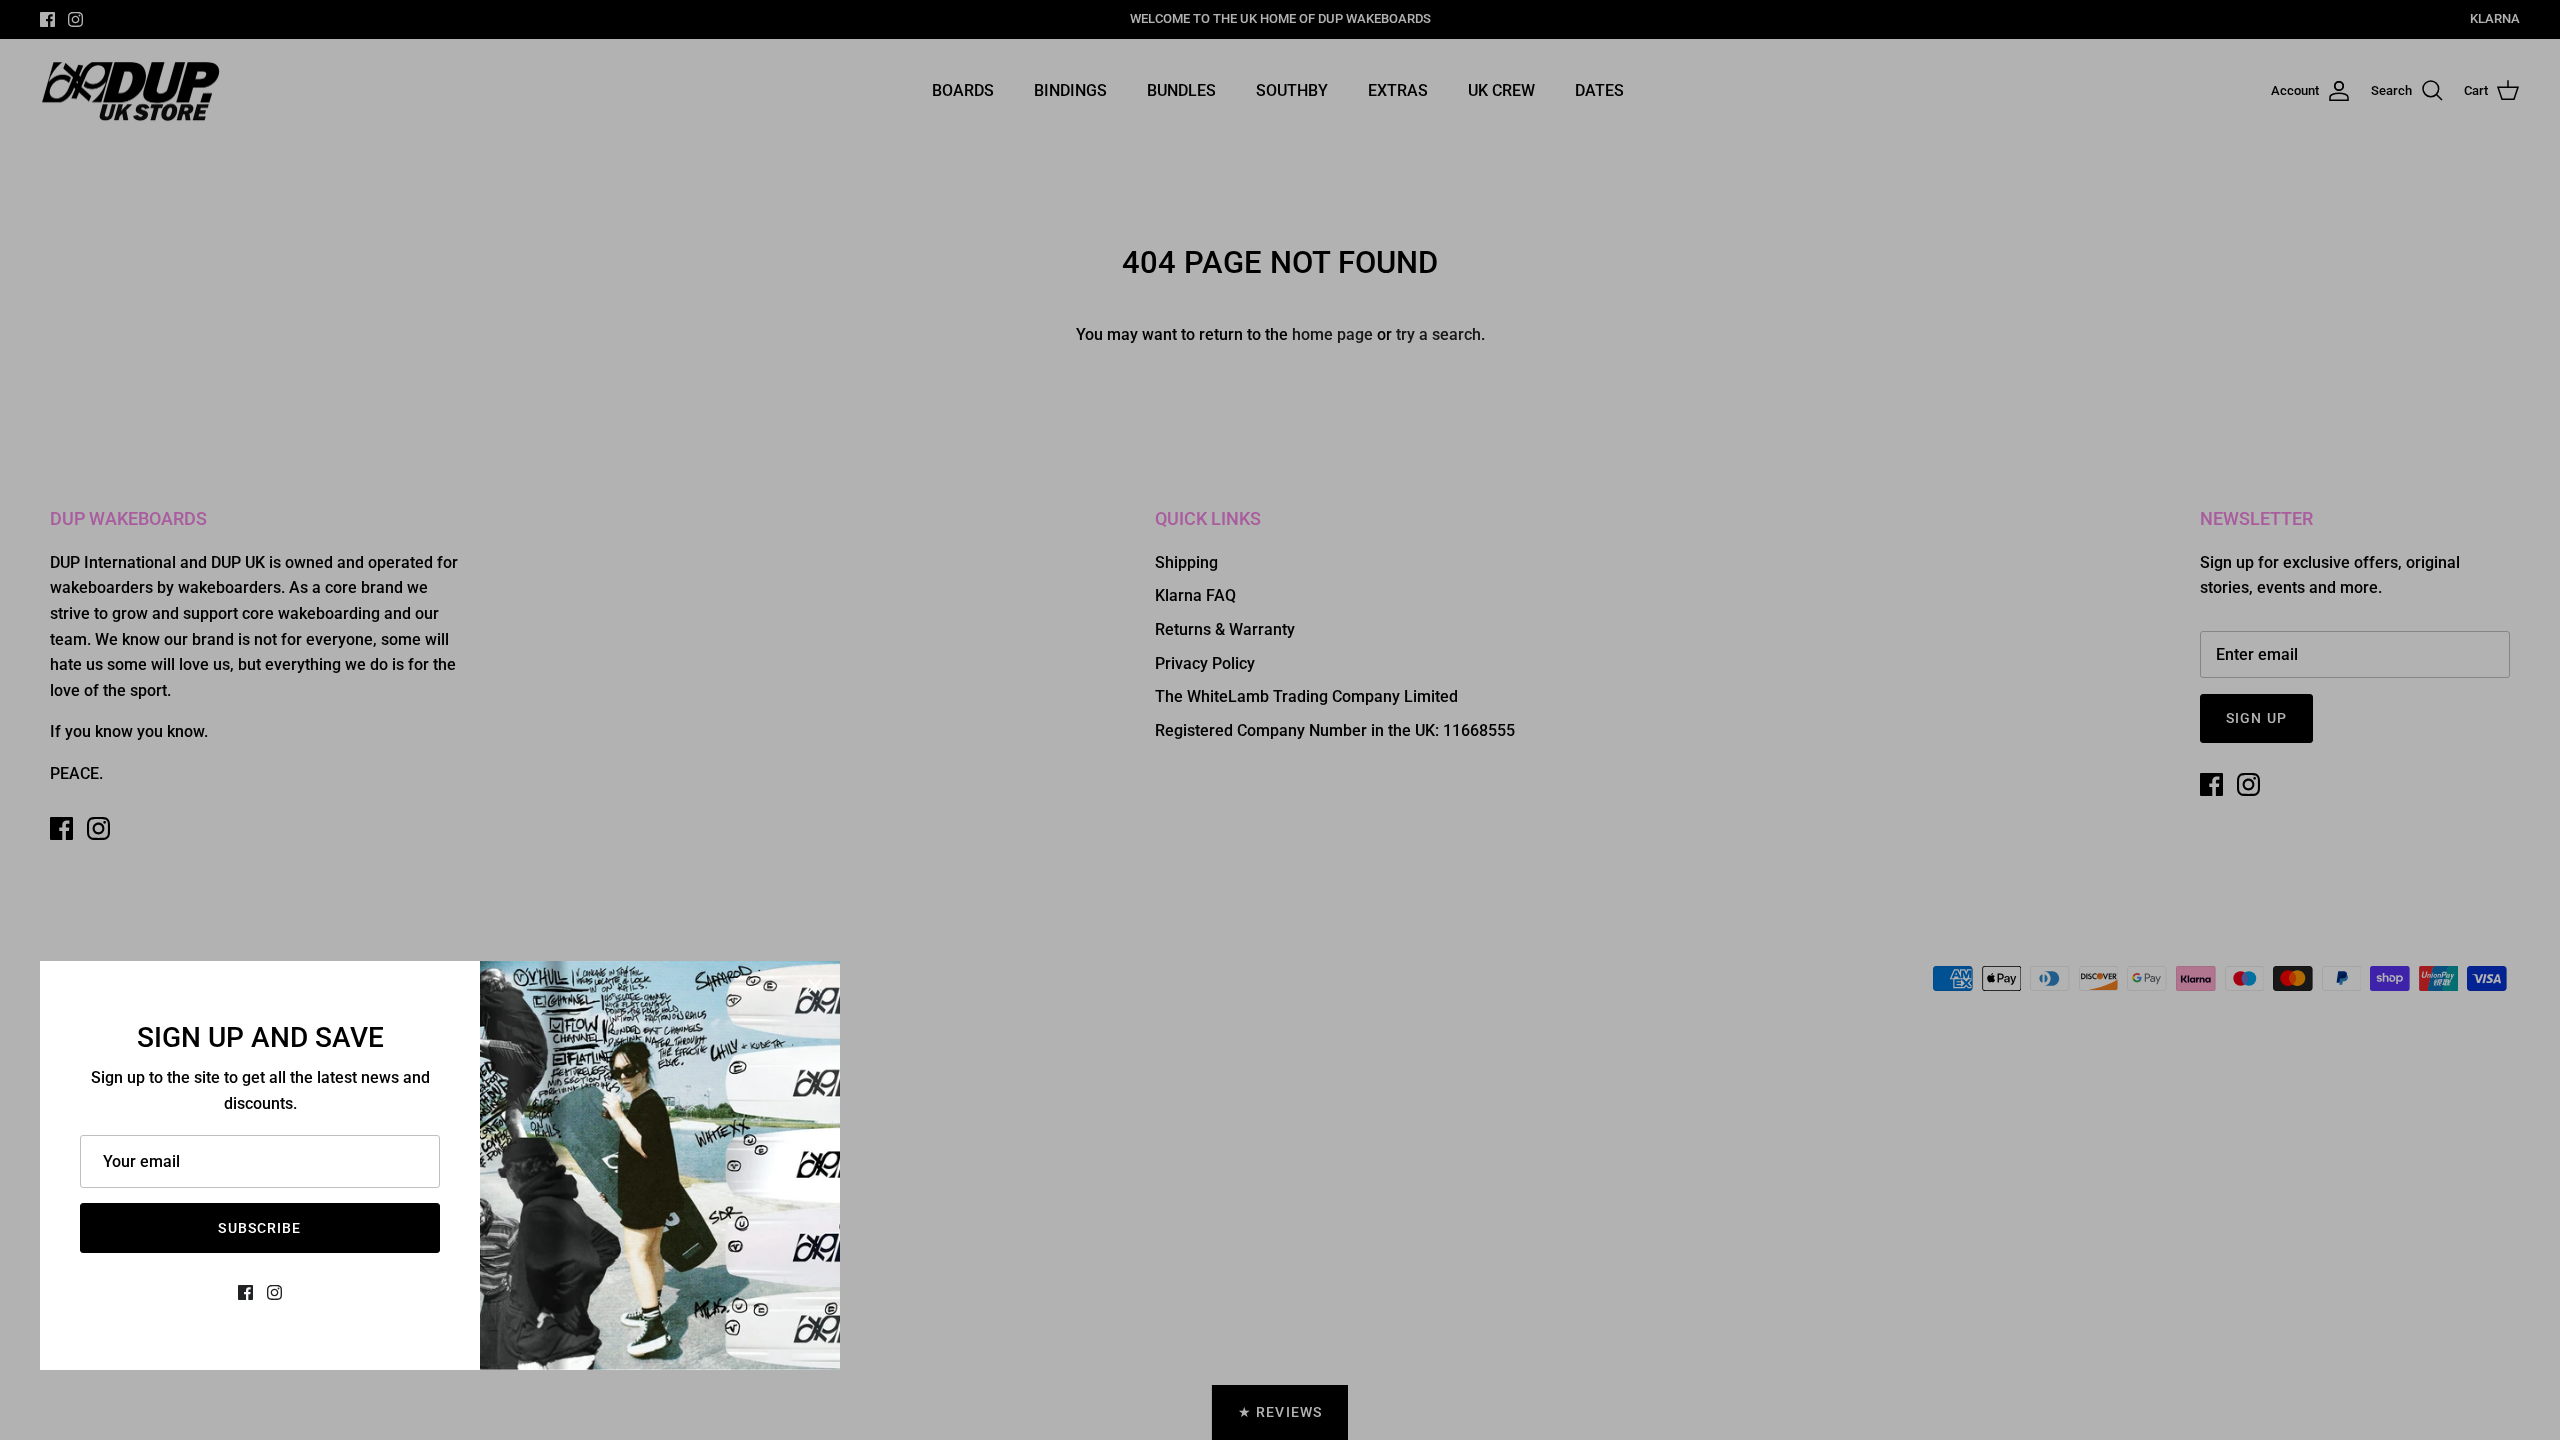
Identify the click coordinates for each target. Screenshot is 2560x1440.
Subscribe (259, 1228)
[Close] (815, 986)
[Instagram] (274, 1292)
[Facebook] (245, 1292)
